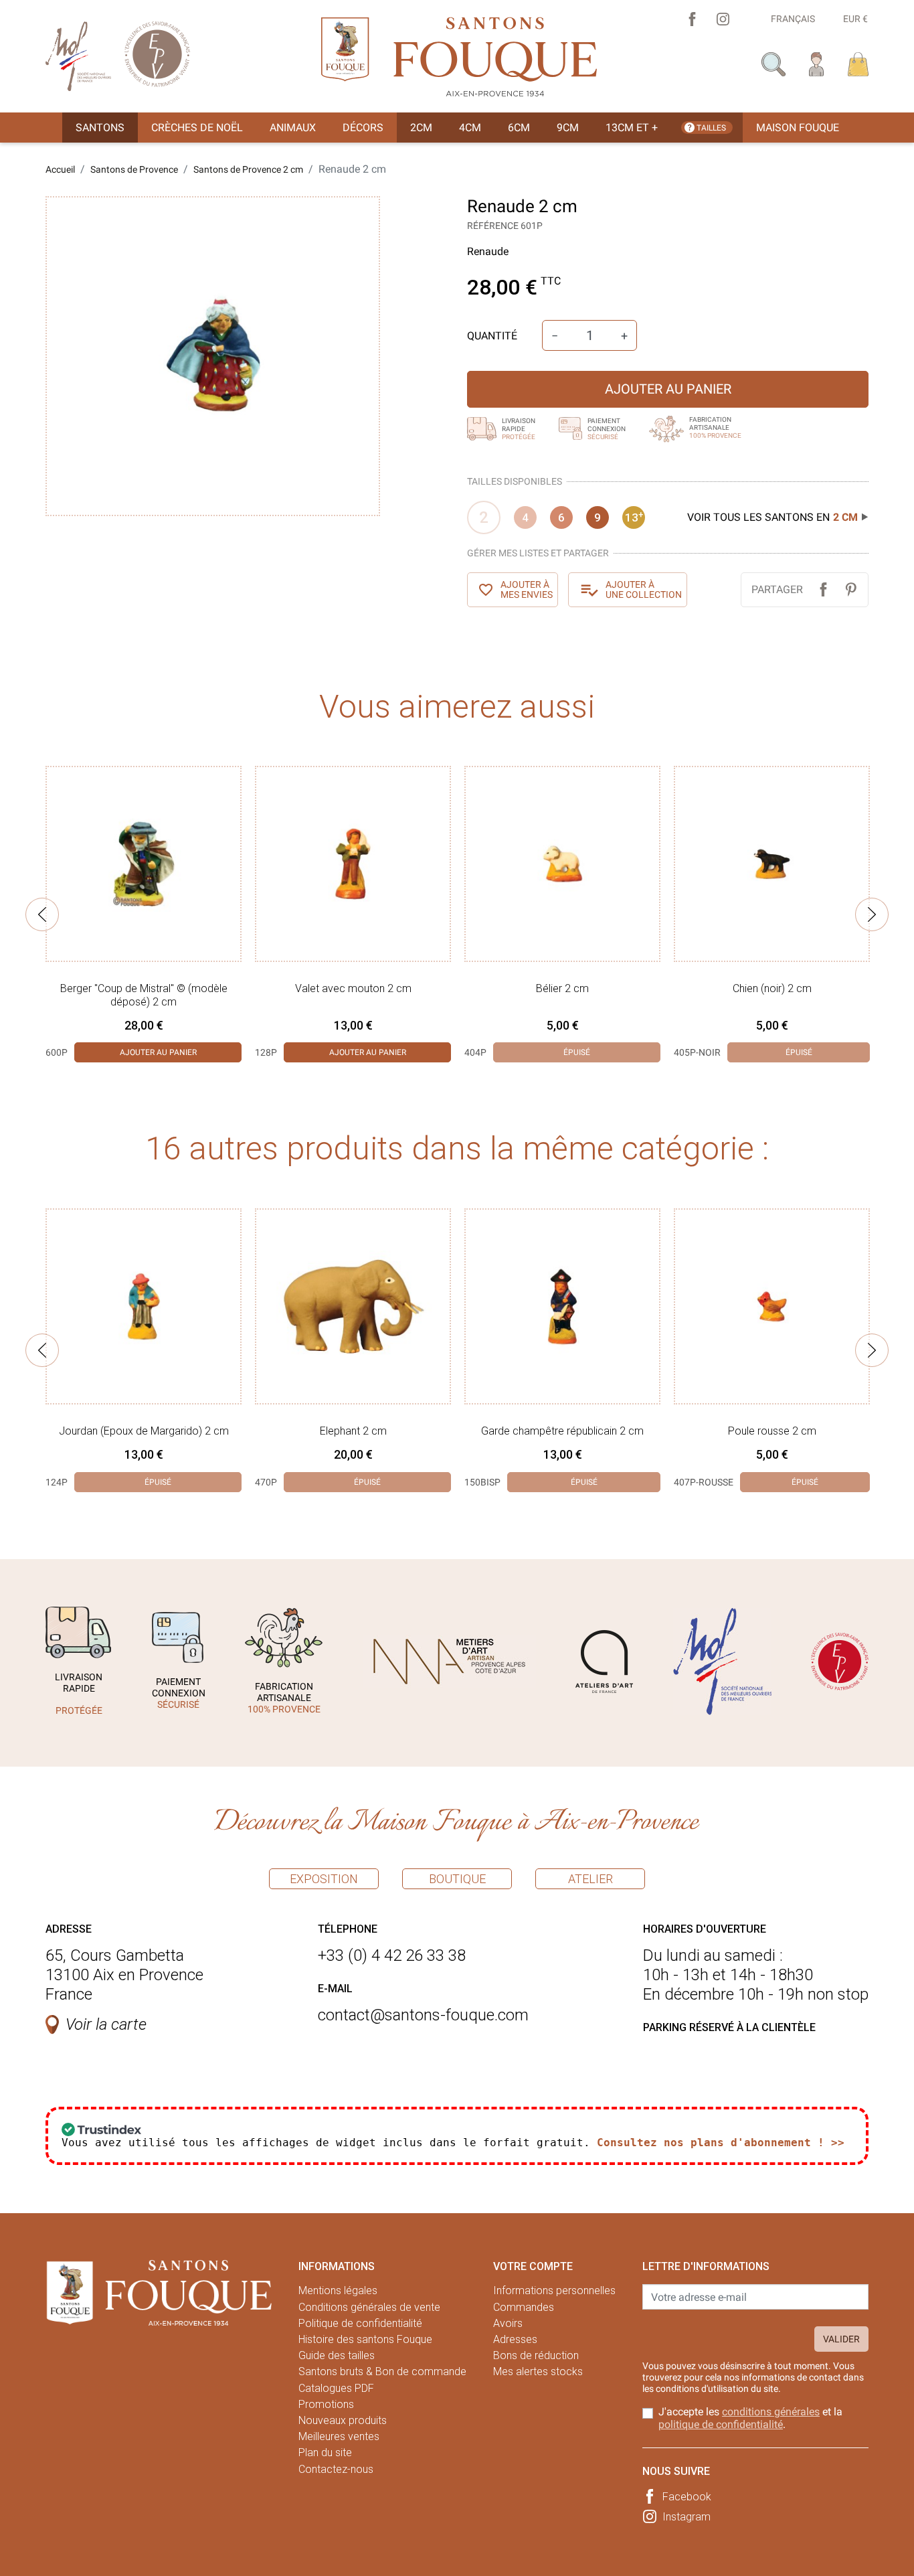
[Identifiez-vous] (817, 63)
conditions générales (771, 2412)
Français (793, 19)
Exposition (324, 1879)
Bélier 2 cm (562, 988)
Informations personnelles (554, 2290)
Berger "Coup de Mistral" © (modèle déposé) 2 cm (144, 995)
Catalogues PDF (336, 2388)
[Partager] (823, 589)
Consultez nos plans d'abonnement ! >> (721, 2143)
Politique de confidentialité (360, 2323)
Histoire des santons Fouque (365, 2339)
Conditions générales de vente (369, 2307)
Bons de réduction (536, 2355)
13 (634, 517)
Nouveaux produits (343, 2420)
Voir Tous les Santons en (772, 517)
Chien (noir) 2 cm (772, 988)
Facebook (687, 2497)
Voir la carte (106, 2024)
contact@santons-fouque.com (423, 2015)
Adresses (515, 2339)
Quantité (492, 336)
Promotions (326, 2404)
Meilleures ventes (339, 2436)
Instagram (687, 2517)
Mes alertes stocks (538, 2371)
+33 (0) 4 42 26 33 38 (392, 1955)
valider (841, 2339)
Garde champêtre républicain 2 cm (562, 1431)
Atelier (590, 1879)
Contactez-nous (336, 2469)
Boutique (457, 1879)
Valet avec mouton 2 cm (353, 988)
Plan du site (325, 2452)
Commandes (524, 2307)
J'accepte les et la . (750, 2418)
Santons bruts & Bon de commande (382, 2371)
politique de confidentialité (721, 2424)
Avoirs (508, 2323)
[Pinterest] (851, 589)
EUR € (855, 19)
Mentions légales (338, 2290)
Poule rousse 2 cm (772, 1431)
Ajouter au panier (668, 389)
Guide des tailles (337, 2355)
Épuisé (577, 1052)
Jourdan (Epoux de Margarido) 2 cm (144, 1431)
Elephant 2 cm (353, 1431)
